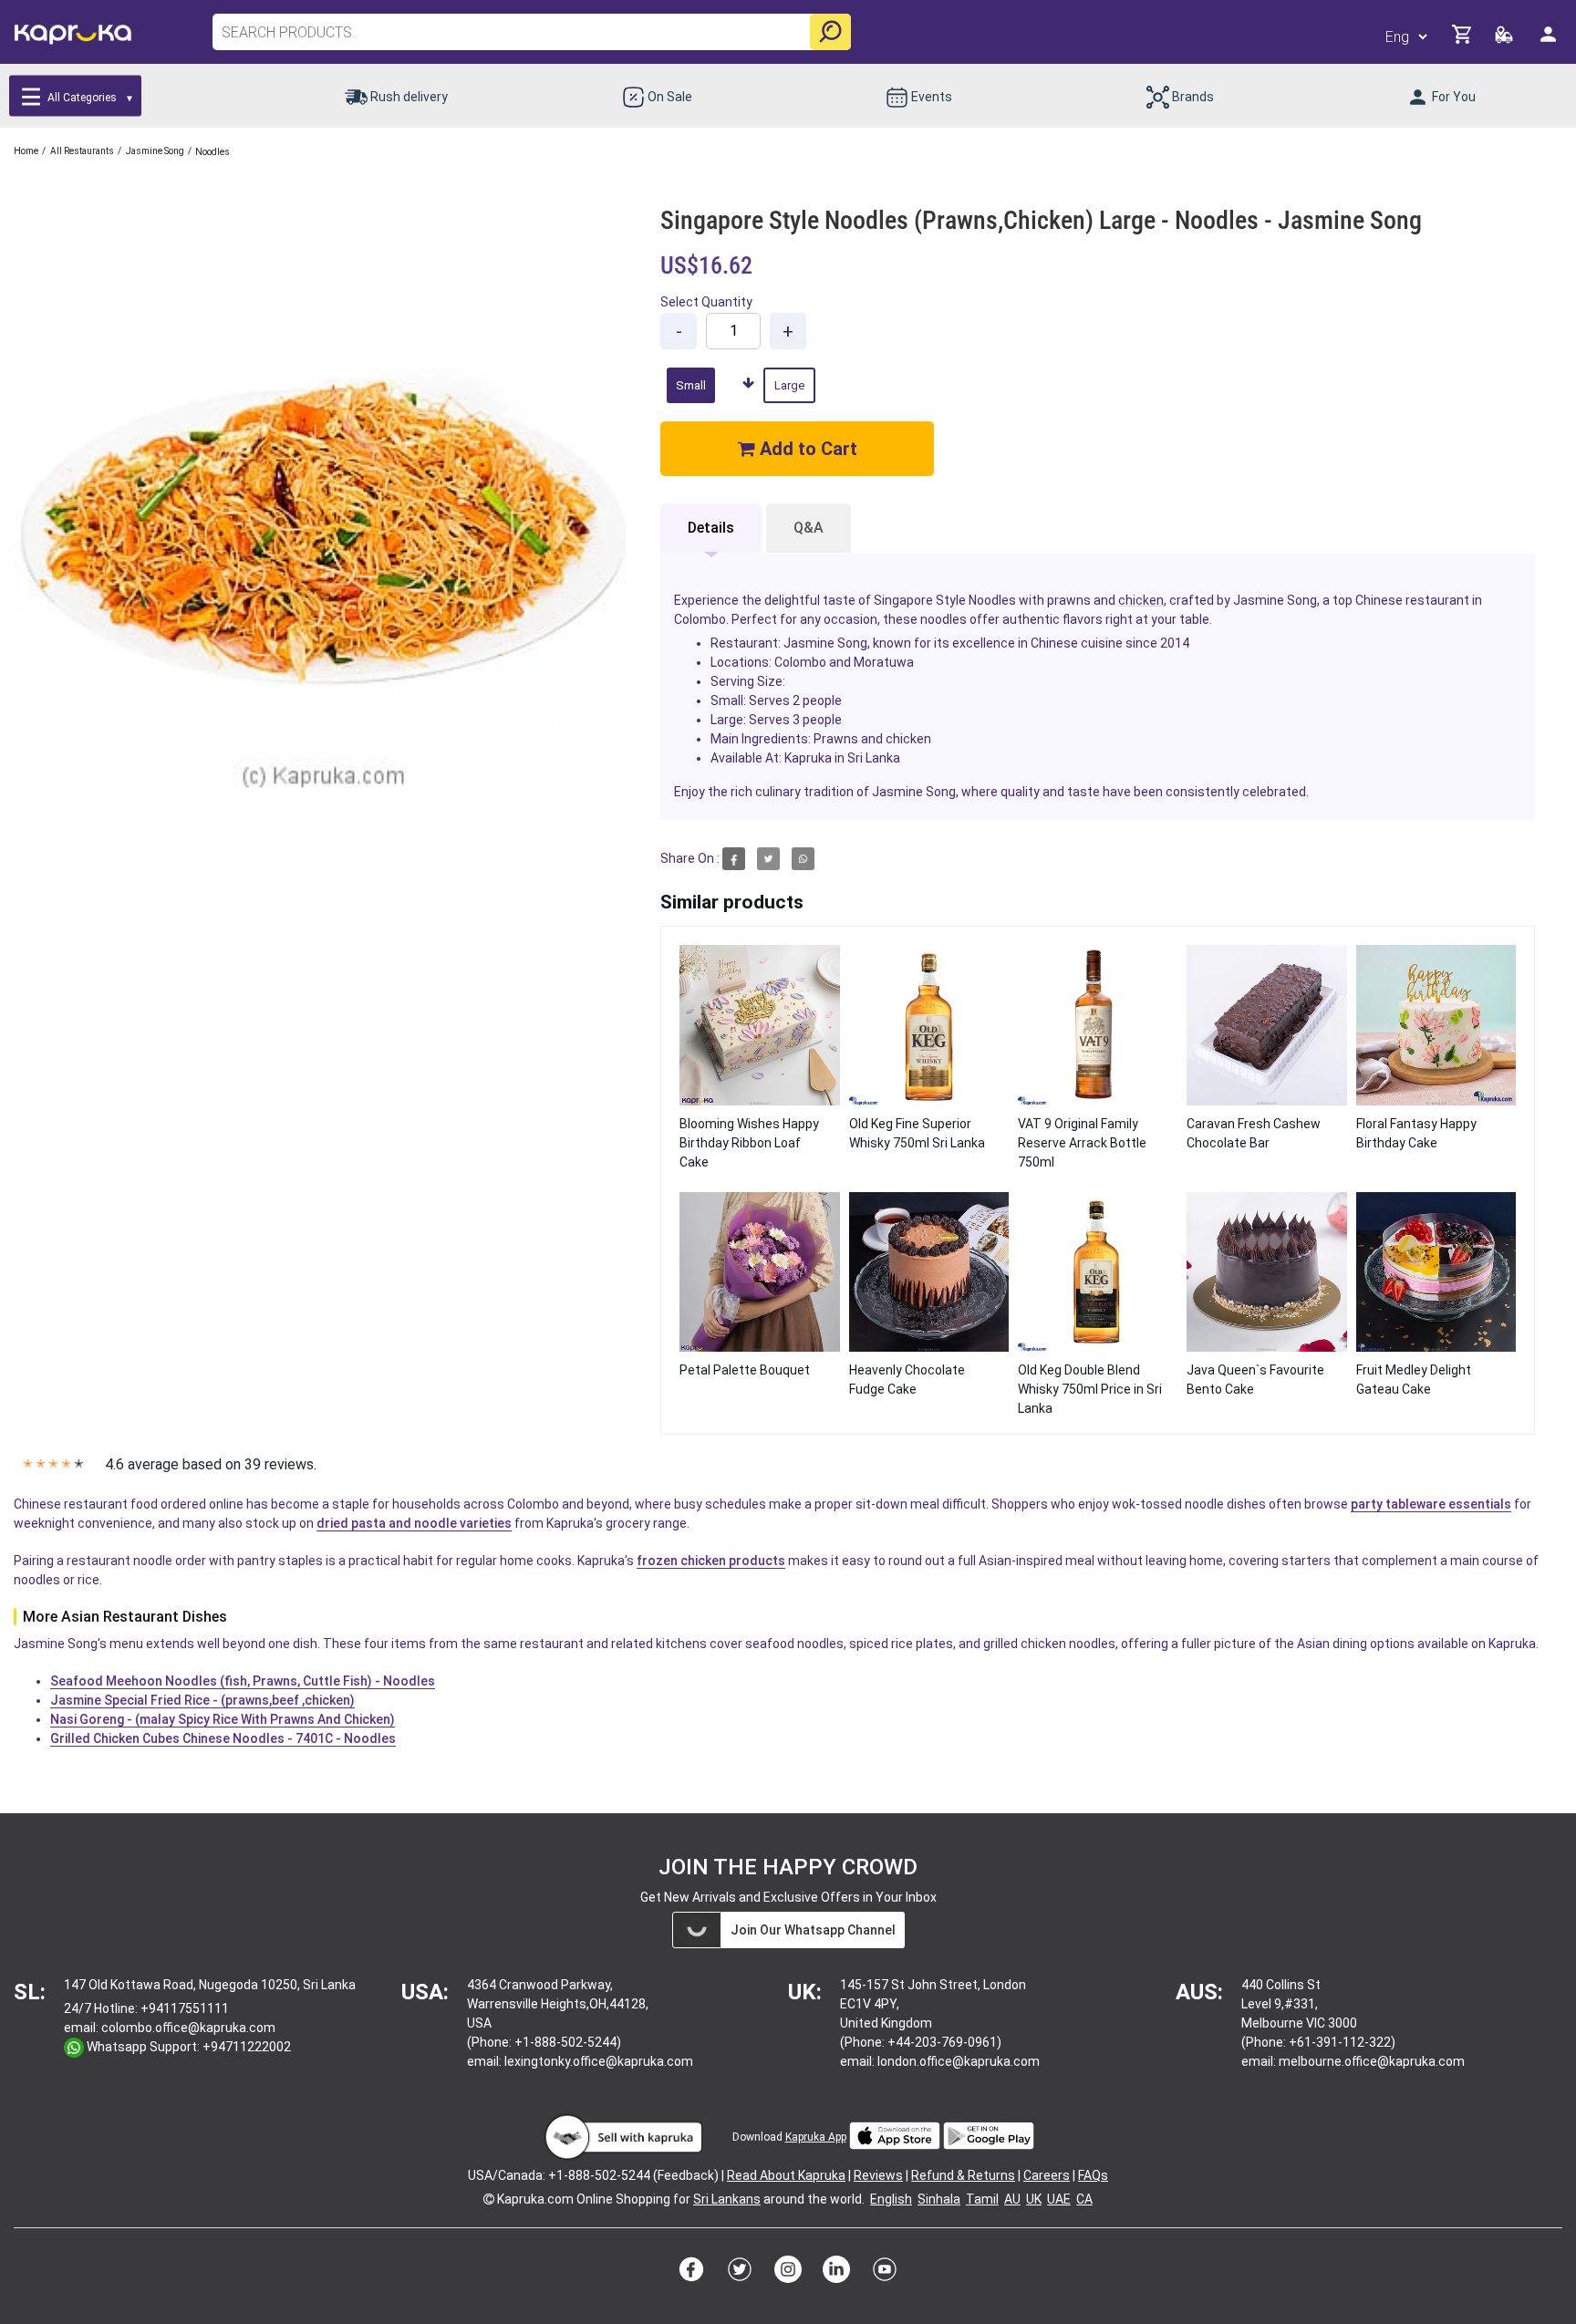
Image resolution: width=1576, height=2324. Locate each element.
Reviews (878, 2175)
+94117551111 (185, 2008)
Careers (1047, 2175)
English (891, 2199)
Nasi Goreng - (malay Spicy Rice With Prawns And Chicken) (223, 1719)
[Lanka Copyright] (489, 2199)
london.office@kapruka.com (959, 2061)
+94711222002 (247, 2047)
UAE (1059, 2199)
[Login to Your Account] (1550, 41)
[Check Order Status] (1505, 40)
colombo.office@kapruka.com (188, 2028)
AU (1012, 2199)
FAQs (1093, 2175)
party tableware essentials (1431, 1504)
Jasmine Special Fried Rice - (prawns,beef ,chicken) (202, 1700)
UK (1034, 2199)
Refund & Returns (963, 2175)
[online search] (830, 32)
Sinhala (939, 2199)
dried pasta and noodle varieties (414, 1523)
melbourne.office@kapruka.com (1372, 2061)
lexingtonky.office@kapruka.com (599, 2061)
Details (711, 528)
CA (1084, 2199)
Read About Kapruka (786, 2175)
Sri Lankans (727, 2199)
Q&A (809, 528)
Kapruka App (816, 2137)
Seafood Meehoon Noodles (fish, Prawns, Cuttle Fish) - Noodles (243, 1681)
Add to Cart (806, 449)
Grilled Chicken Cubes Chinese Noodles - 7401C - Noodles (223, 1738)
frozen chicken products (711, 1561)
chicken (1141, 600)
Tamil (982, 2199)
